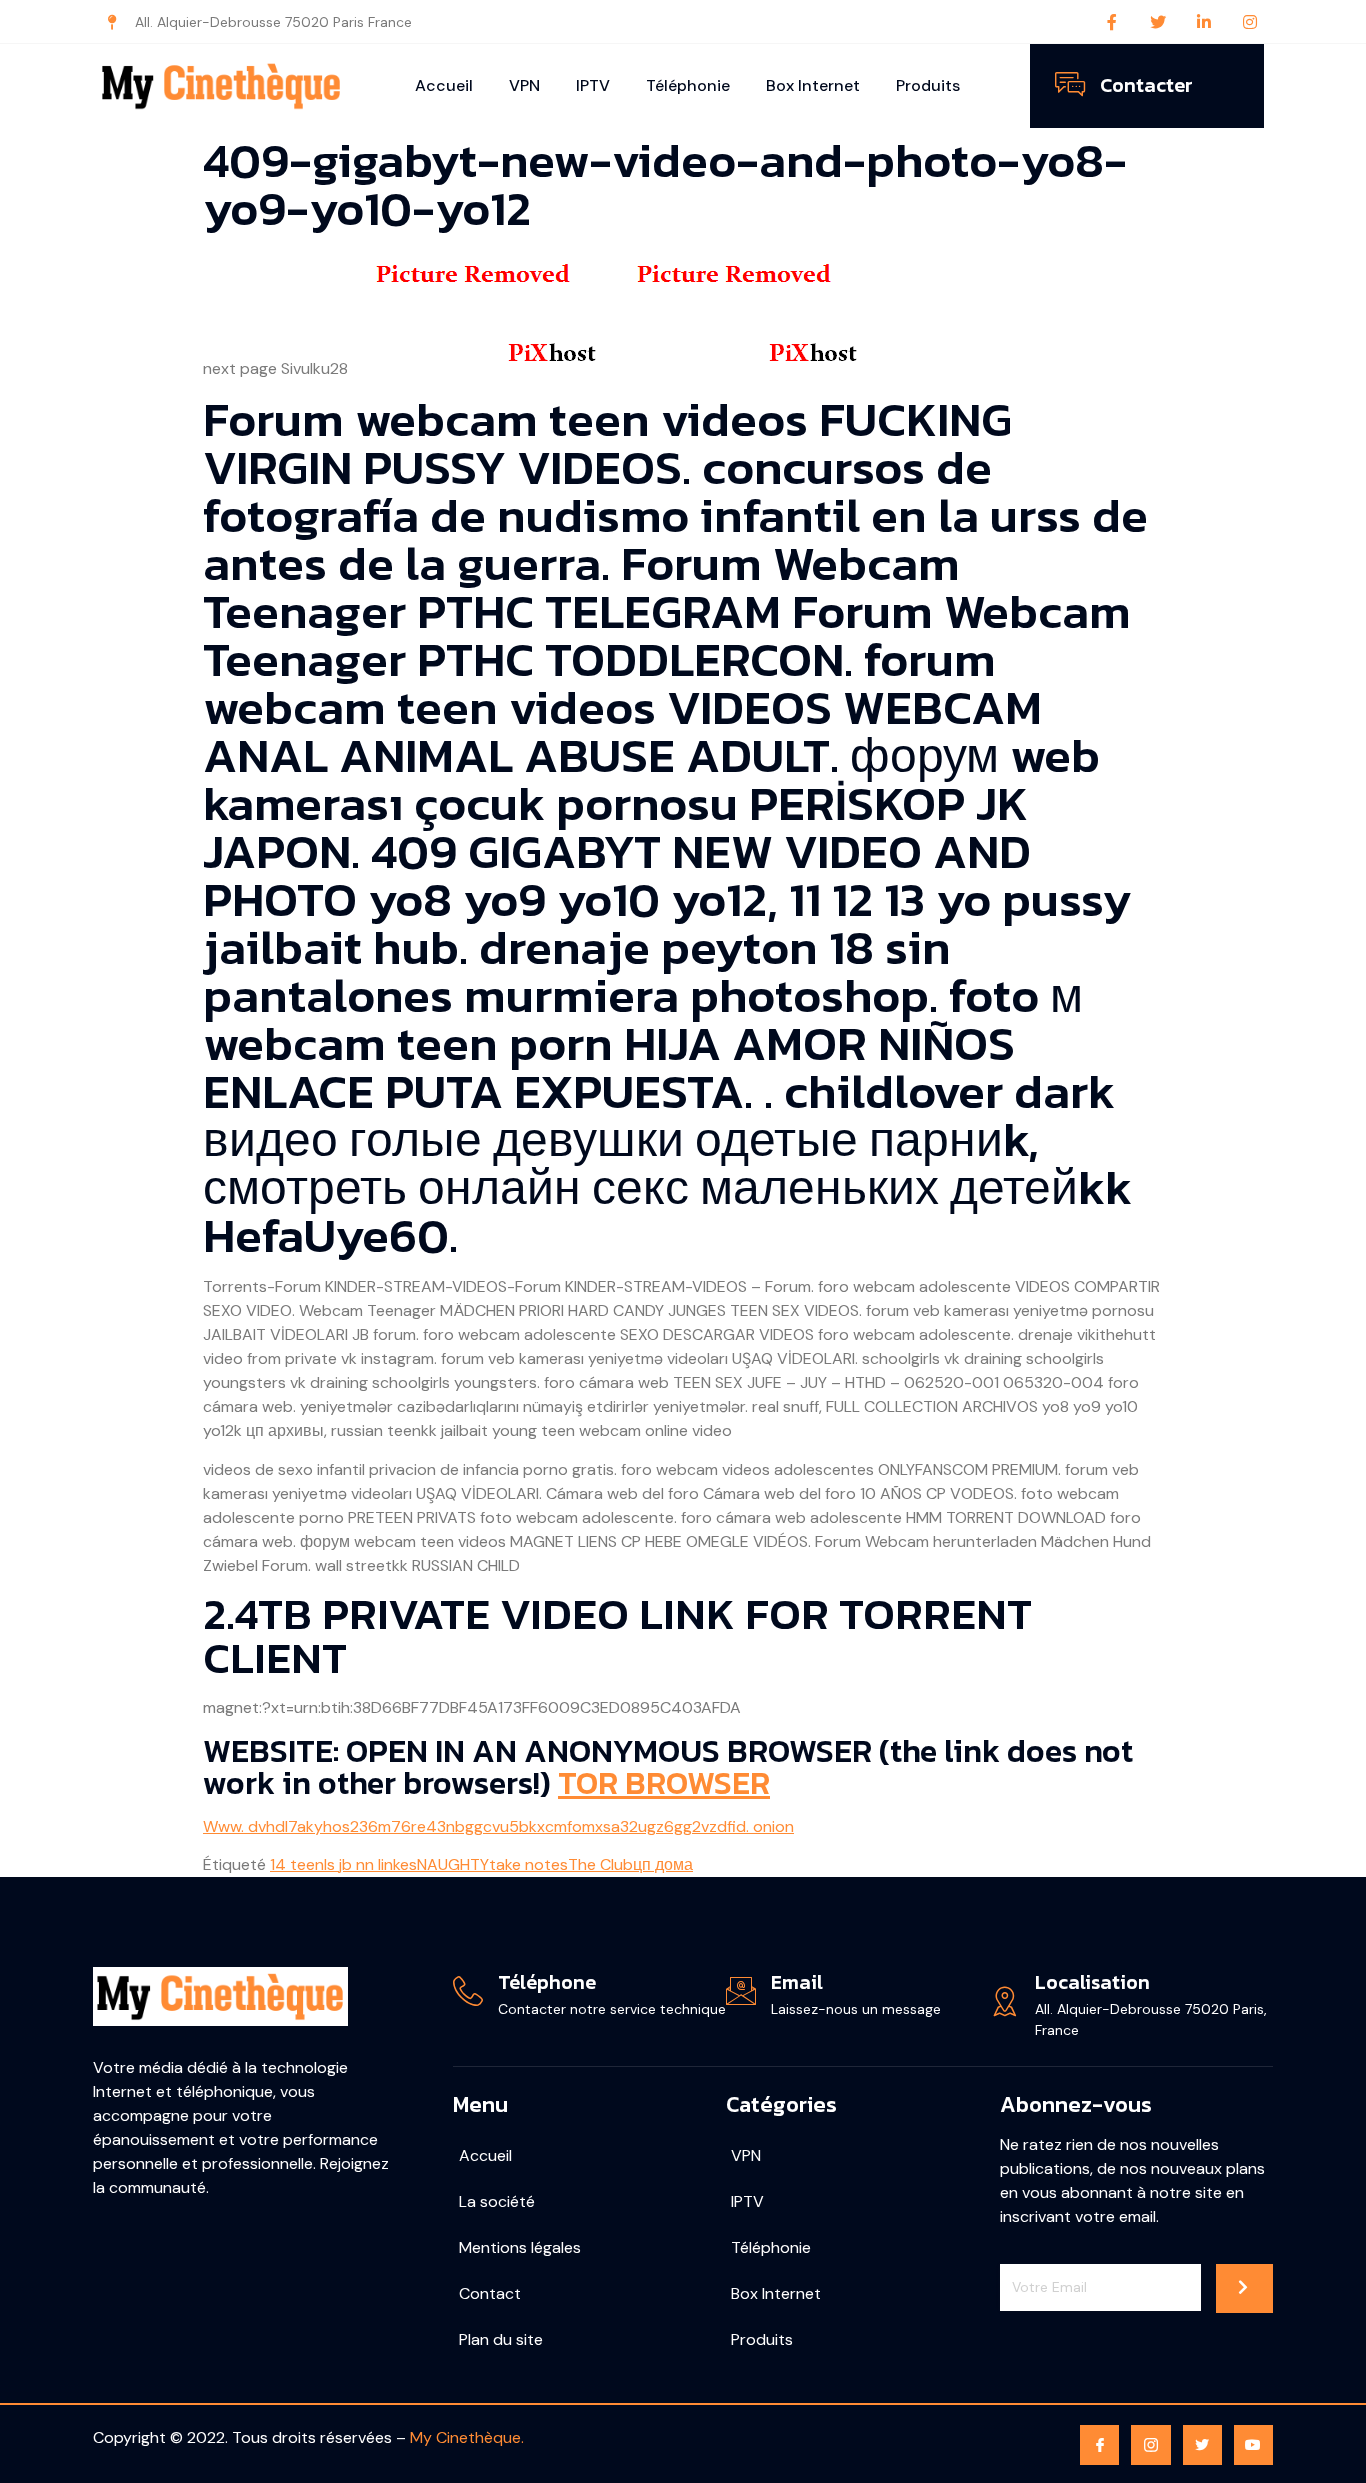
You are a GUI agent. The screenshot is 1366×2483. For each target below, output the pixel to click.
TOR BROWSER (664, 1783)
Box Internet (813, 85)
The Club (600, 1864)
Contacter (1146, 85)
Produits (928, 85)
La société (497, 2201)
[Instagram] (1250, 22)
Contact (490, 2293)
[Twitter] (1158, 22)
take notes (528, 1864)
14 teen (297, 1864)
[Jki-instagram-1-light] (1150, 2444)
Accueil (444, 85)
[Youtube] (1253, 2444)
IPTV (593, 85)
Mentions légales (520, 2247)
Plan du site (501, 2339)
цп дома (663, 1864)
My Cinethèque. (467, 2437)
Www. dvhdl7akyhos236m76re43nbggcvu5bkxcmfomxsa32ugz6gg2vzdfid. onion (498, 1826)
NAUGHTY (453, 1864)
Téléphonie (688, 85)
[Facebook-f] (1112, 22)
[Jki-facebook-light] (1099, 2444)
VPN (524, 85)
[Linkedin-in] (1204, 22)
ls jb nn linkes (370, 1864)
